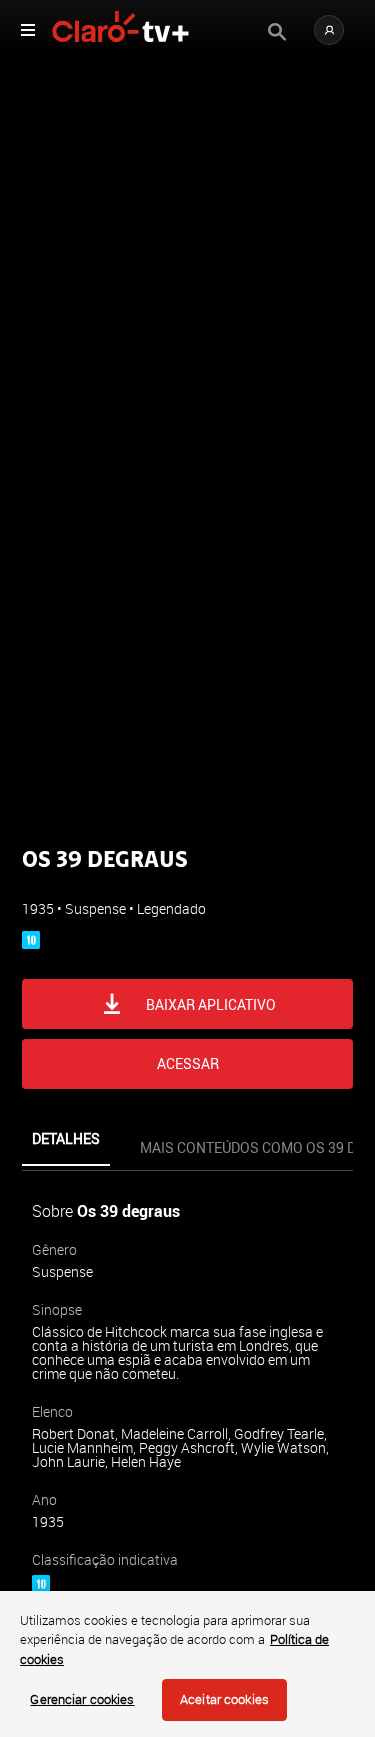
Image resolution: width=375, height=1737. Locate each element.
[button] (329, 30)
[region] (187, 1664)
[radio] (100, 886)
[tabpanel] (187, 1443)
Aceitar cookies (224, 1699)
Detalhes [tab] (66, 1138)
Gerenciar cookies (82, 1699)
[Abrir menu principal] (28, 30)
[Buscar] (277, 32)
